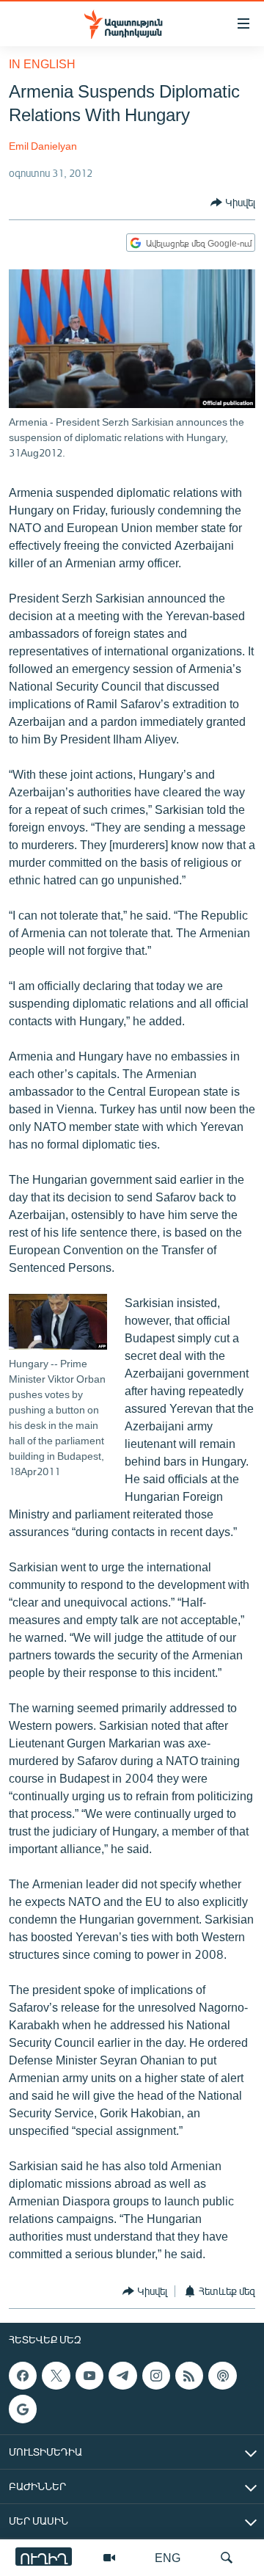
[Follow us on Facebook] (23, 2376)
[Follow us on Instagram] (156, 2376)
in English (42, 63)
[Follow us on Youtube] (89, 2376)
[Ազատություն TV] (109, 2558)
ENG (168, 2557)
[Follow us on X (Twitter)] (56, 2376)
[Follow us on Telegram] (122, 2376)
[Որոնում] (227, 2558)
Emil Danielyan (43, 146)
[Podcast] (222, 2376)
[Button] (233, 203)
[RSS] (189, 2376)
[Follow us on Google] (23, 2409)
